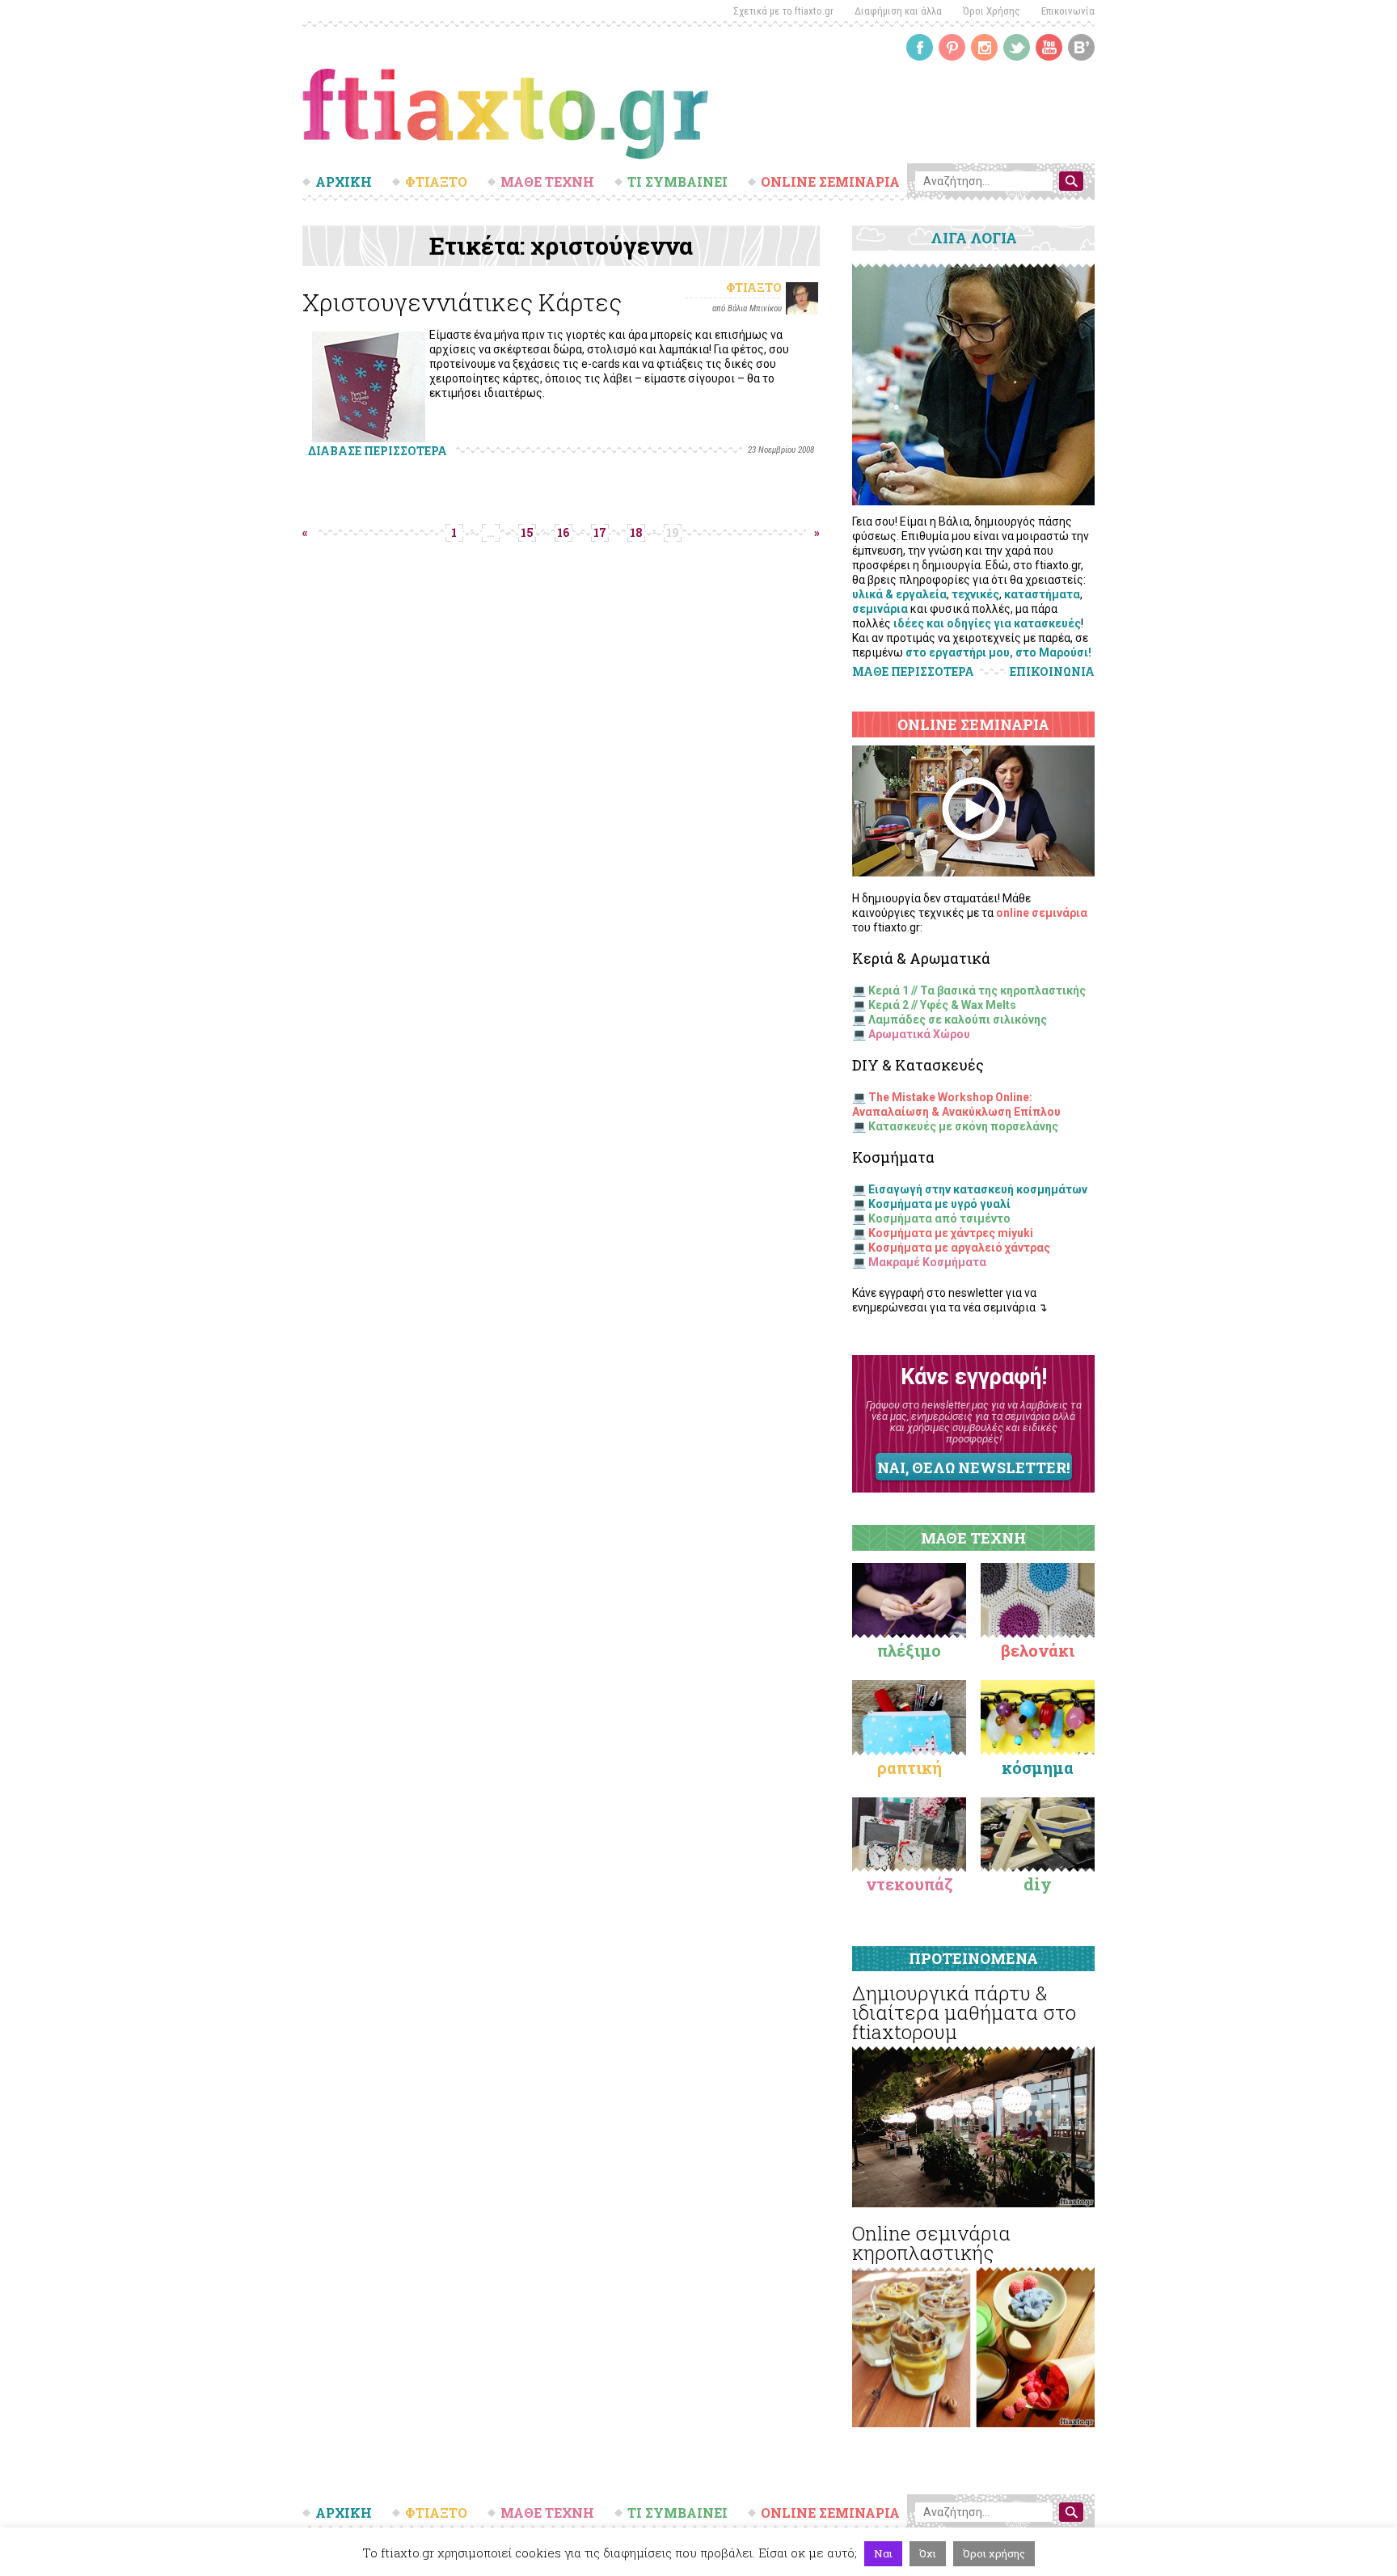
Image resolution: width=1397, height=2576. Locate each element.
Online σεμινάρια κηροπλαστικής (931, 2243)
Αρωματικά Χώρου (919, 1034)
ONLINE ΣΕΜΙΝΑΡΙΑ (830, 182)
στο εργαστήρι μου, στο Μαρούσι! (998, 652)
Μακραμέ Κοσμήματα (927, 1262)
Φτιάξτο (754, 287)
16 (563, 532)
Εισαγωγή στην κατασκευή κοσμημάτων (978, 1189)
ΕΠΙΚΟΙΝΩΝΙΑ (1052, 672)
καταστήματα (1042, 594)
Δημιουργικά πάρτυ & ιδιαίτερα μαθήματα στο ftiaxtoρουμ (964, 2012)
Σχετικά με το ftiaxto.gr (783, 11)
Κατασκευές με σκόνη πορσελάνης (963, 1126)
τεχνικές (975, 594)
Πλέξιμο (909, 1650)
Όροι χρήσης (994, 2553)
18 (636, 532)
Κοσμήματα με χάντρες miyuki (951, 1233)
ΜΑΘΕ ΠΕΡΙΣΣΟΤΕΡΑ (913, 671)
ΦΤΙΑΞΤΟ (436, 182)
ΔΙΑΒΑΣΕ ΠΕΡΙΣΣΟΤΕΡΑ (378, 451)
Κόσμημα (1038, 1767)
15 (527, 532)
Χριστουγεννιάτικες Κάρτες (462, 302)
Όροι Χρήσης (992, 11)
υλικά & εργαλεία (899, 594)
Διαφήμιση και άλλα (898, 11)
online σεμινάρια (1042, 913)
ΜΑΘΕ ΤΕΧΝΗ (547, 182)
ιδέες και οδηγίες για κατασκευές (987, 623)
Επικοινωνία (1068, 11)
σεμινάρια (880, 609)
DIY (1038, 1884)
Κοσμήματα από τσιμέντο (939, 1218)
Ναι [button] (883, 2553)
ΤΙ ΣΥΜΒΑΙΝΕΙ (677, 182)
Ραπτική (910, 1767)
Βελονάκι (1038, 1650)
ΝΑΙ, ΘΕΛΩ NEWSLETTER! (973, 1467)
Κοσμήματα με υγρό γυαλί (939, 1204)
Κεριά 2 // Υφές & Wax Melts (942, 1005)
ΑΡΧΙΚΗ (344, 182)
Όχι (928, 2553)
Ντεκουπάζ (910, 1884)
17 (600, 532)
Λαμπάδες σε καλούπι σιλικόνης (958, 1020)
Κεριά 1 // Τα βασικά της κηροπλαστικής (977, 990)
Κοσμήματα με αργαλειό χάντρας (959, 1248)
